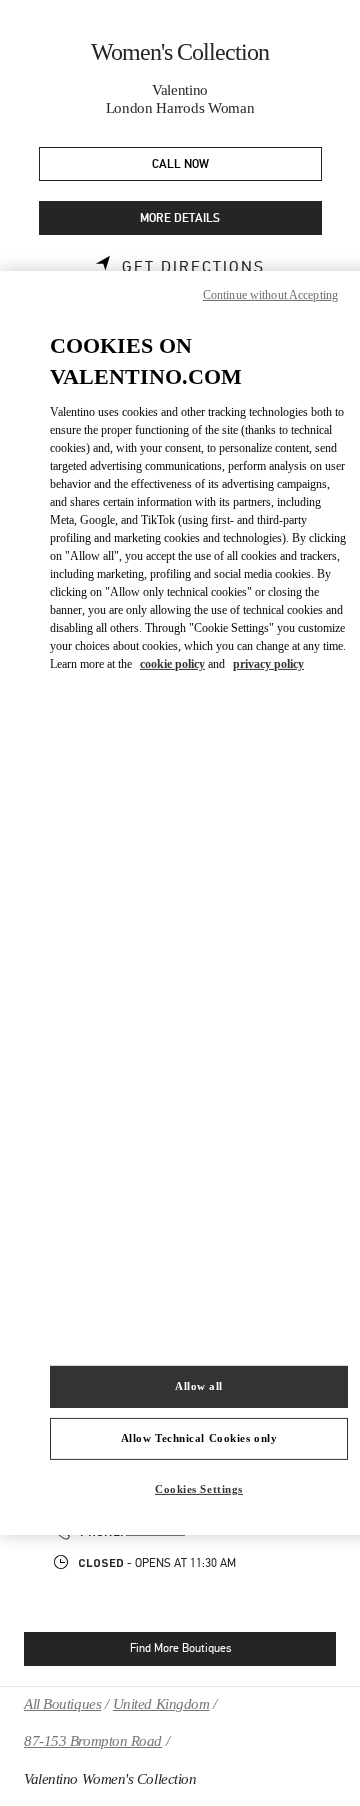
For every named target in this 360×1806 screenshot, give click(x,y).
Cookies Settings (199, 1489)
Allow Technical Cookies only (199, 1438)
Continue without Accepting (270, 295)
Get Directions (193, 267)
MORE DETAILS (180, 218)
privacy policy (268, 664)
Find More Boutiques (180, 1648)
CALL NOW (180, 164)
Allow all (199, 1386)
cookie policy (172, 664)
